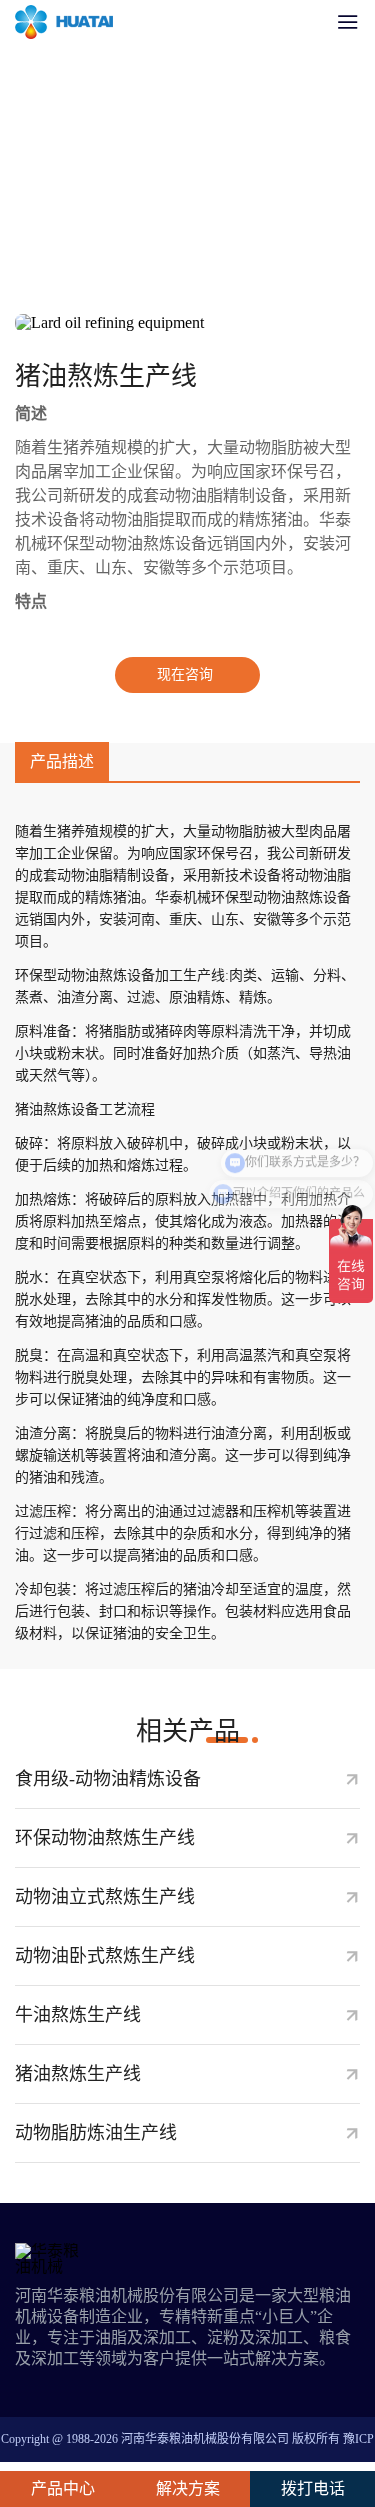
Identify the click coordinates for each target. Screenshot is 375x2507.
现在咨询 (185, 674)
